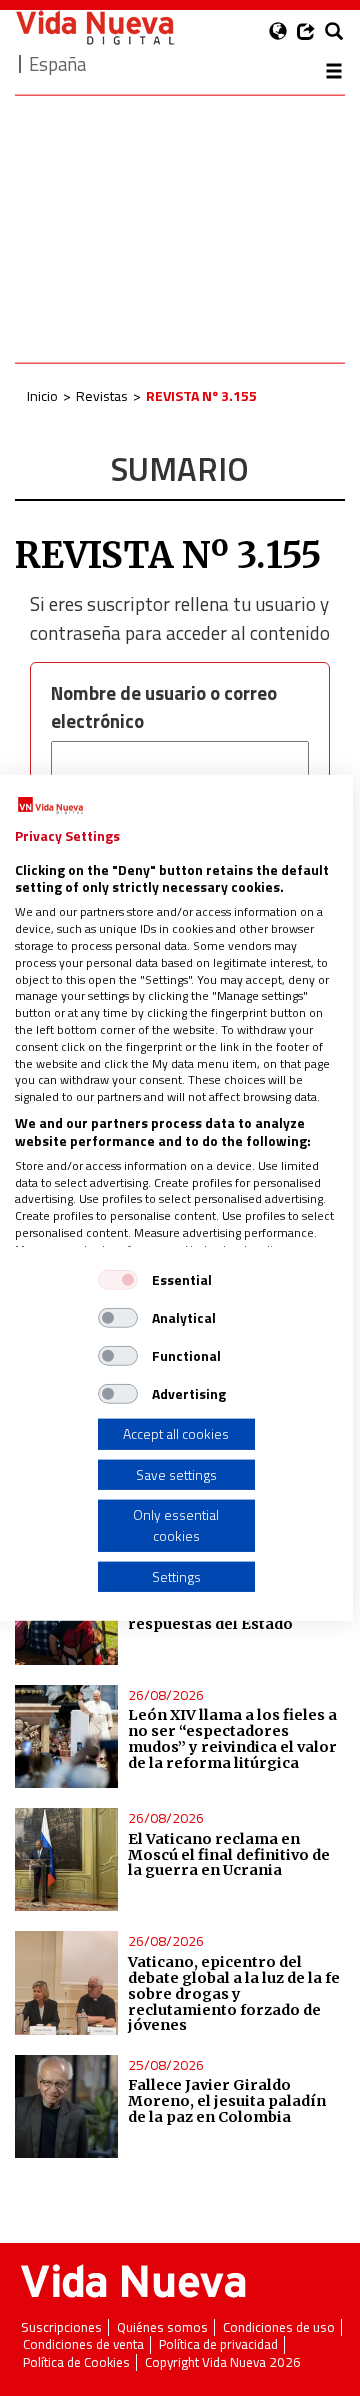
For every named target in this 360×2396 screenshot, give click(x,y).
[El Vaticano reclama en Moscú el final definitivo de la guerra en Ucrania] (66, 1859)
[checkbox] (118, 1280)
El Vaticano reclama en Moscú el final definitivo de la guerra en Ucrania (229, 1855)
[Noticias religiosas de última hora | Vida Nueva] (95, 27)
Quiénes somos (162, 2327)
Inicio (42, 395)
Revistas (102, 395)
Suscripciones (61, 2327)
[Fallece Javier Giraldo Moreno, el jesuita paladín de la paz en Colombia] (66, 2106)
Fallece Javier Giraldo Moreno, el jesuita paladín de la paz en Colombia (227, 2101)
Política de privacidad (218, 2344)
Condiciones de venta (83, 2344)
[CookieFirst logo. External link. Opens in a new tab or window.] (50, 806)
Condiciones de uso (279, 2327)
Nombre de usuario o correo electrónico (164, 707)
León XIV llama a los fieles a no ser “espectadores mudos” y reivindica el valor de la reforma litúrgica (232, 1739)
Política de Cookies (76, 2362)
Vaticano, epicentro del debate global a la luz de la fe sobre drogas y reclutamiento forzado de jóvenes (234, 1993)
